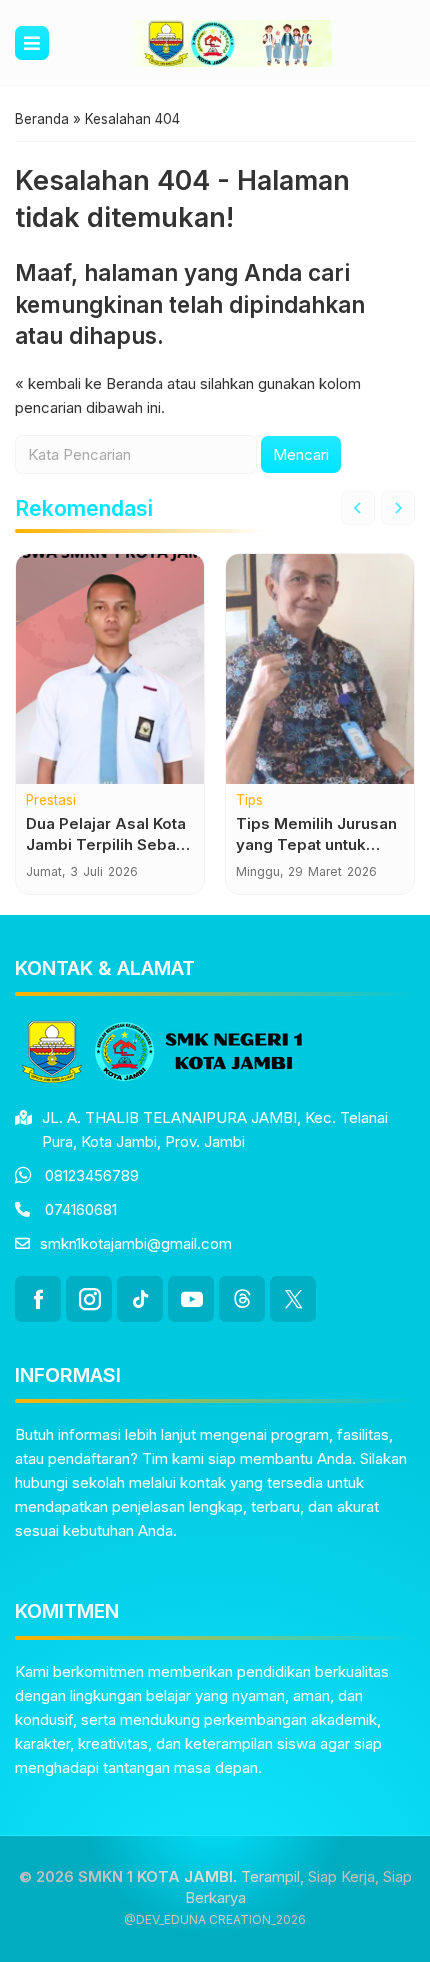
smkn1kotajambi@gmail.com (136, 1243)
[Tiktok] (140, 1299)
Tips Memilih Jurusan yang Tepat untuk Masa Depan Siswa (316, 844)
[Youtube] (191, 1299)
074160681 (81, 1209)
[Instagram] (89, 1299)
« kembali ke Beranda (89, 383)
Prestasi (51, 801)
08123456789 (92, 1175)
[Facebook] (38, 1299)
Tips (249, 801)
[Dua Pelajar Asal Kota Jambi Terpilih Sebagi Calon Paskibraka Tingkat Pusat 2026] (110, 669)
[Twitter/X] (293, 1299)
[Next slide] (398, 508)
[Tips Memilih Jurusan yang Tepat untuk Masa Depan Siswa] (320, 669)
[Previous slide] (358, 508)
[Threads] (242, 1299)
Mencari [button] (301, 454)
